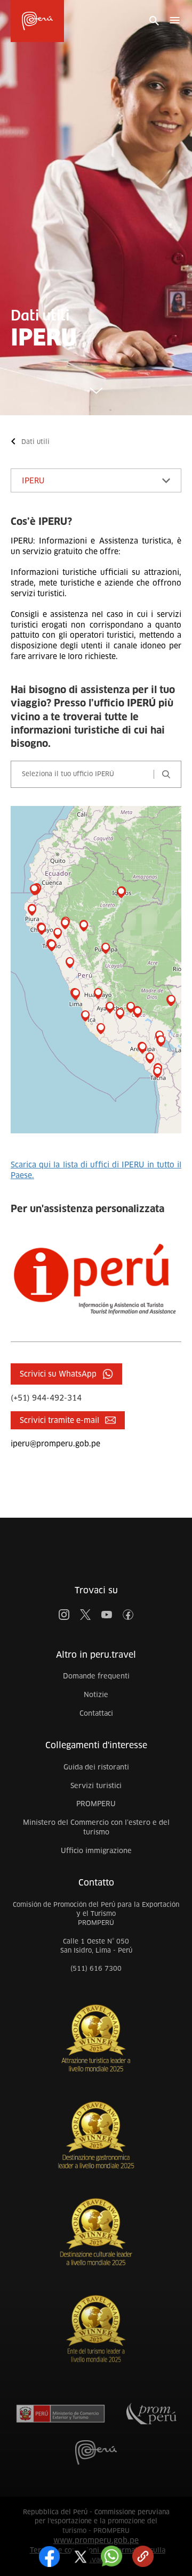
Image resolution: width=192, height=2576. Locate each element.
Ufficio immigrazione (96, 1851)
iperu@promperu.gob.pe (55, 1444)
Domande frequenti (96, 1676)
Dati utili (35, 442)
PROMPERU (96, 1804)
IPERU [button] (33, 481)
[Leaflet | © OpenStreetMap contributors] (96, 970)
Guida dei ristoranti (96, 1767)
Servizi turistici (96, 1786)
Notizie (96, 1695)
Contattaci (96, 1713)
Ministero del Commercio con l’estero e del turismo (96, 1828)
